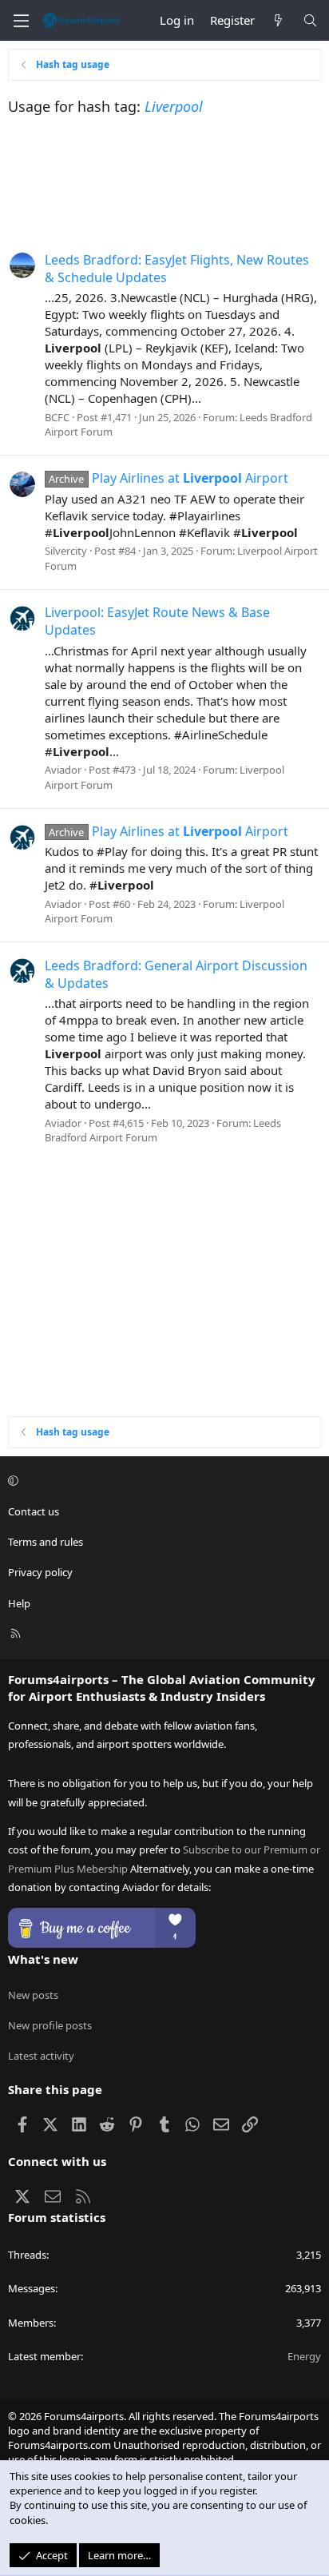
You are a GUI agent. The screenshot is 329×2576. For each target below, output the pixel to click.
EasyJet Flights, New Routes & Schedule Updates (177, 269)
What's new (43, 1959)
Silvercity (66, 551)
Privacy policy (40, 1572)
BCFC (57, 417)
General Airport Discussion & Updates (176, 974)
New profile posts (50, 2025)
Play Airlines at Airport (168, 478)
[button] (162, 1481)
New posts (33, 1995)
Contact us (34, 1511)
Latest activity (41, 2056)
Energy (304, 2356)
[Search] (310, 20)
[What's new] (278, 20)
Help (19, 1603)
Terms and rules (46, 1542)
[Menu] (21, 21)
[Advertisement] (164, 181)
